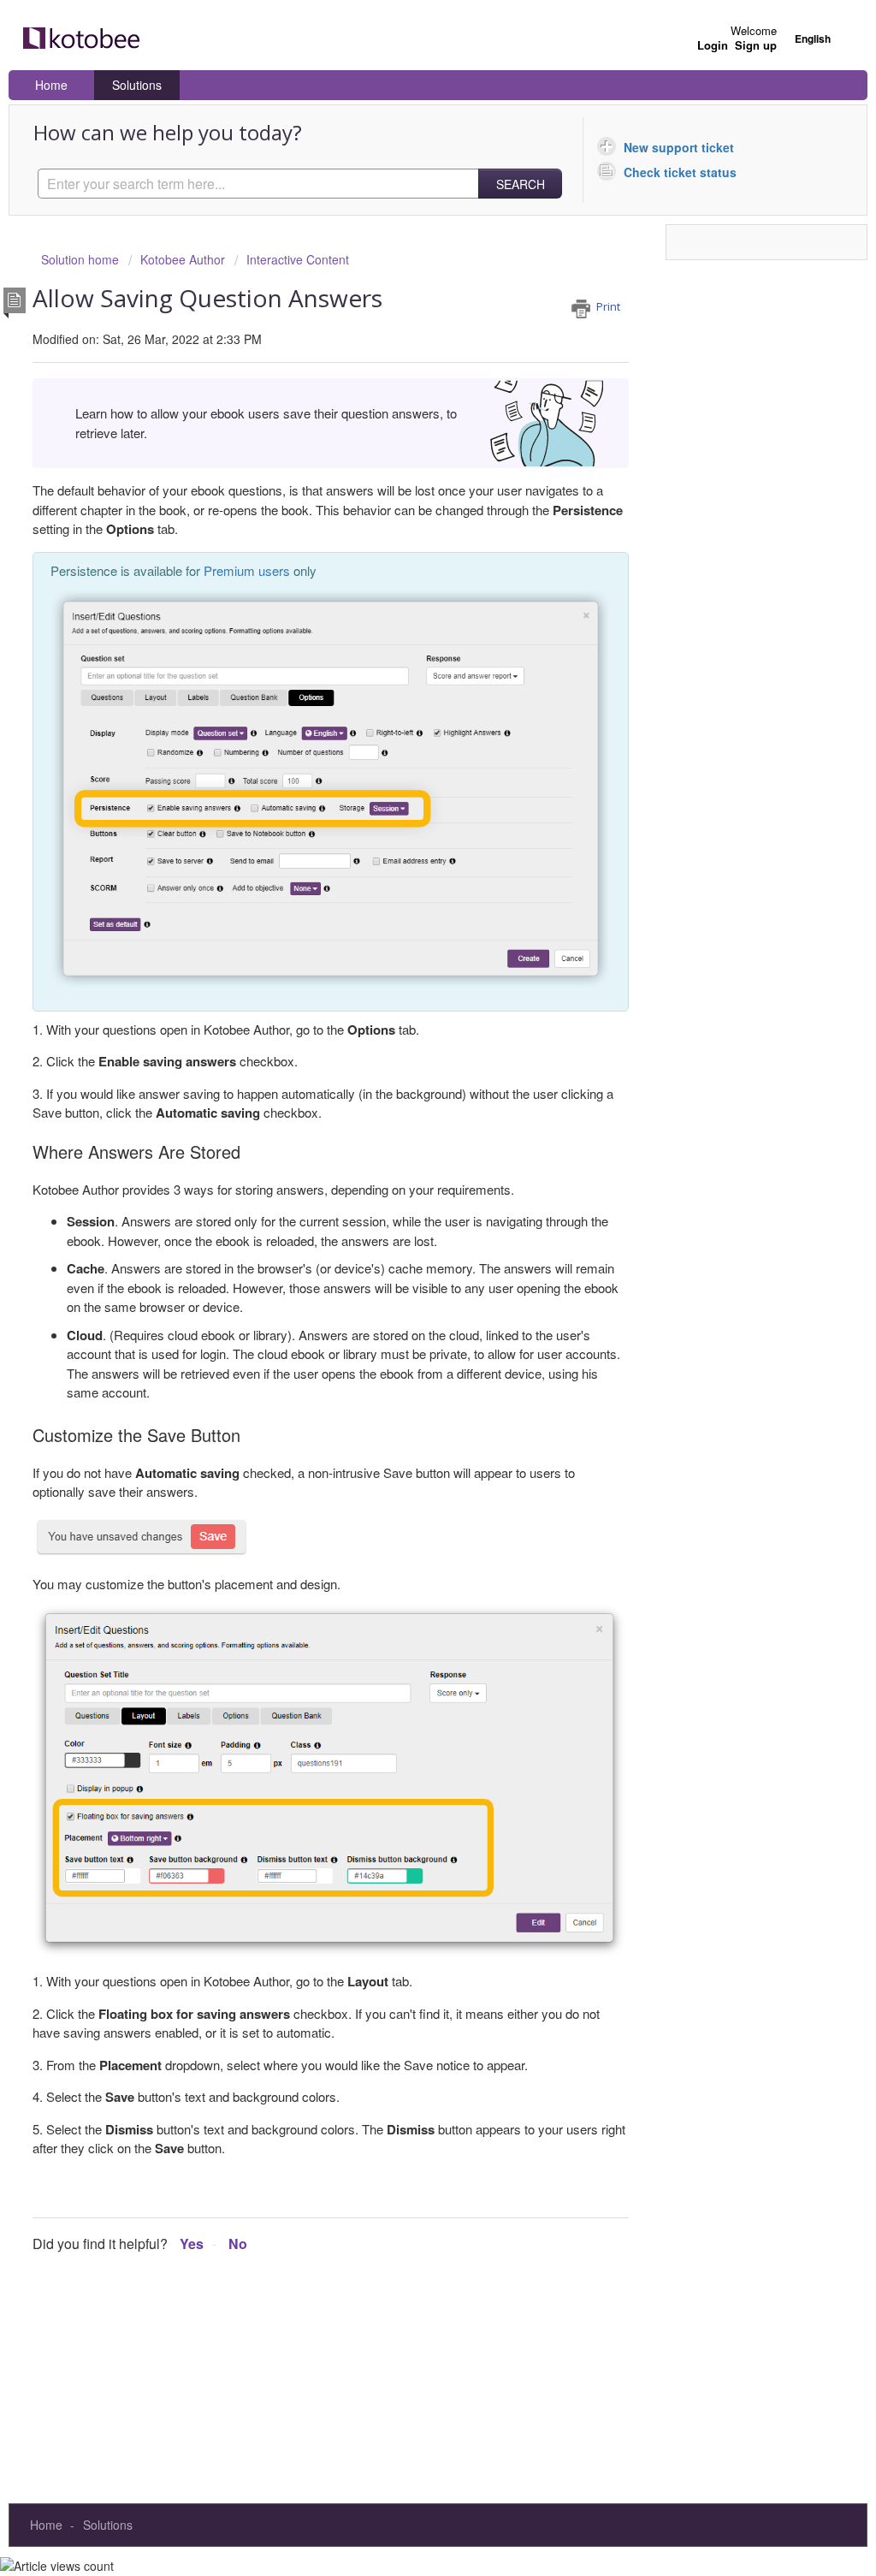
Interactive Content (298, 259)
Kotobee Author (183, 259)
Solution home (82, 259)
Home (51, 85)
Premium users (247, 570)
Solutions (137, 85)
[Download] (406, 1095)
